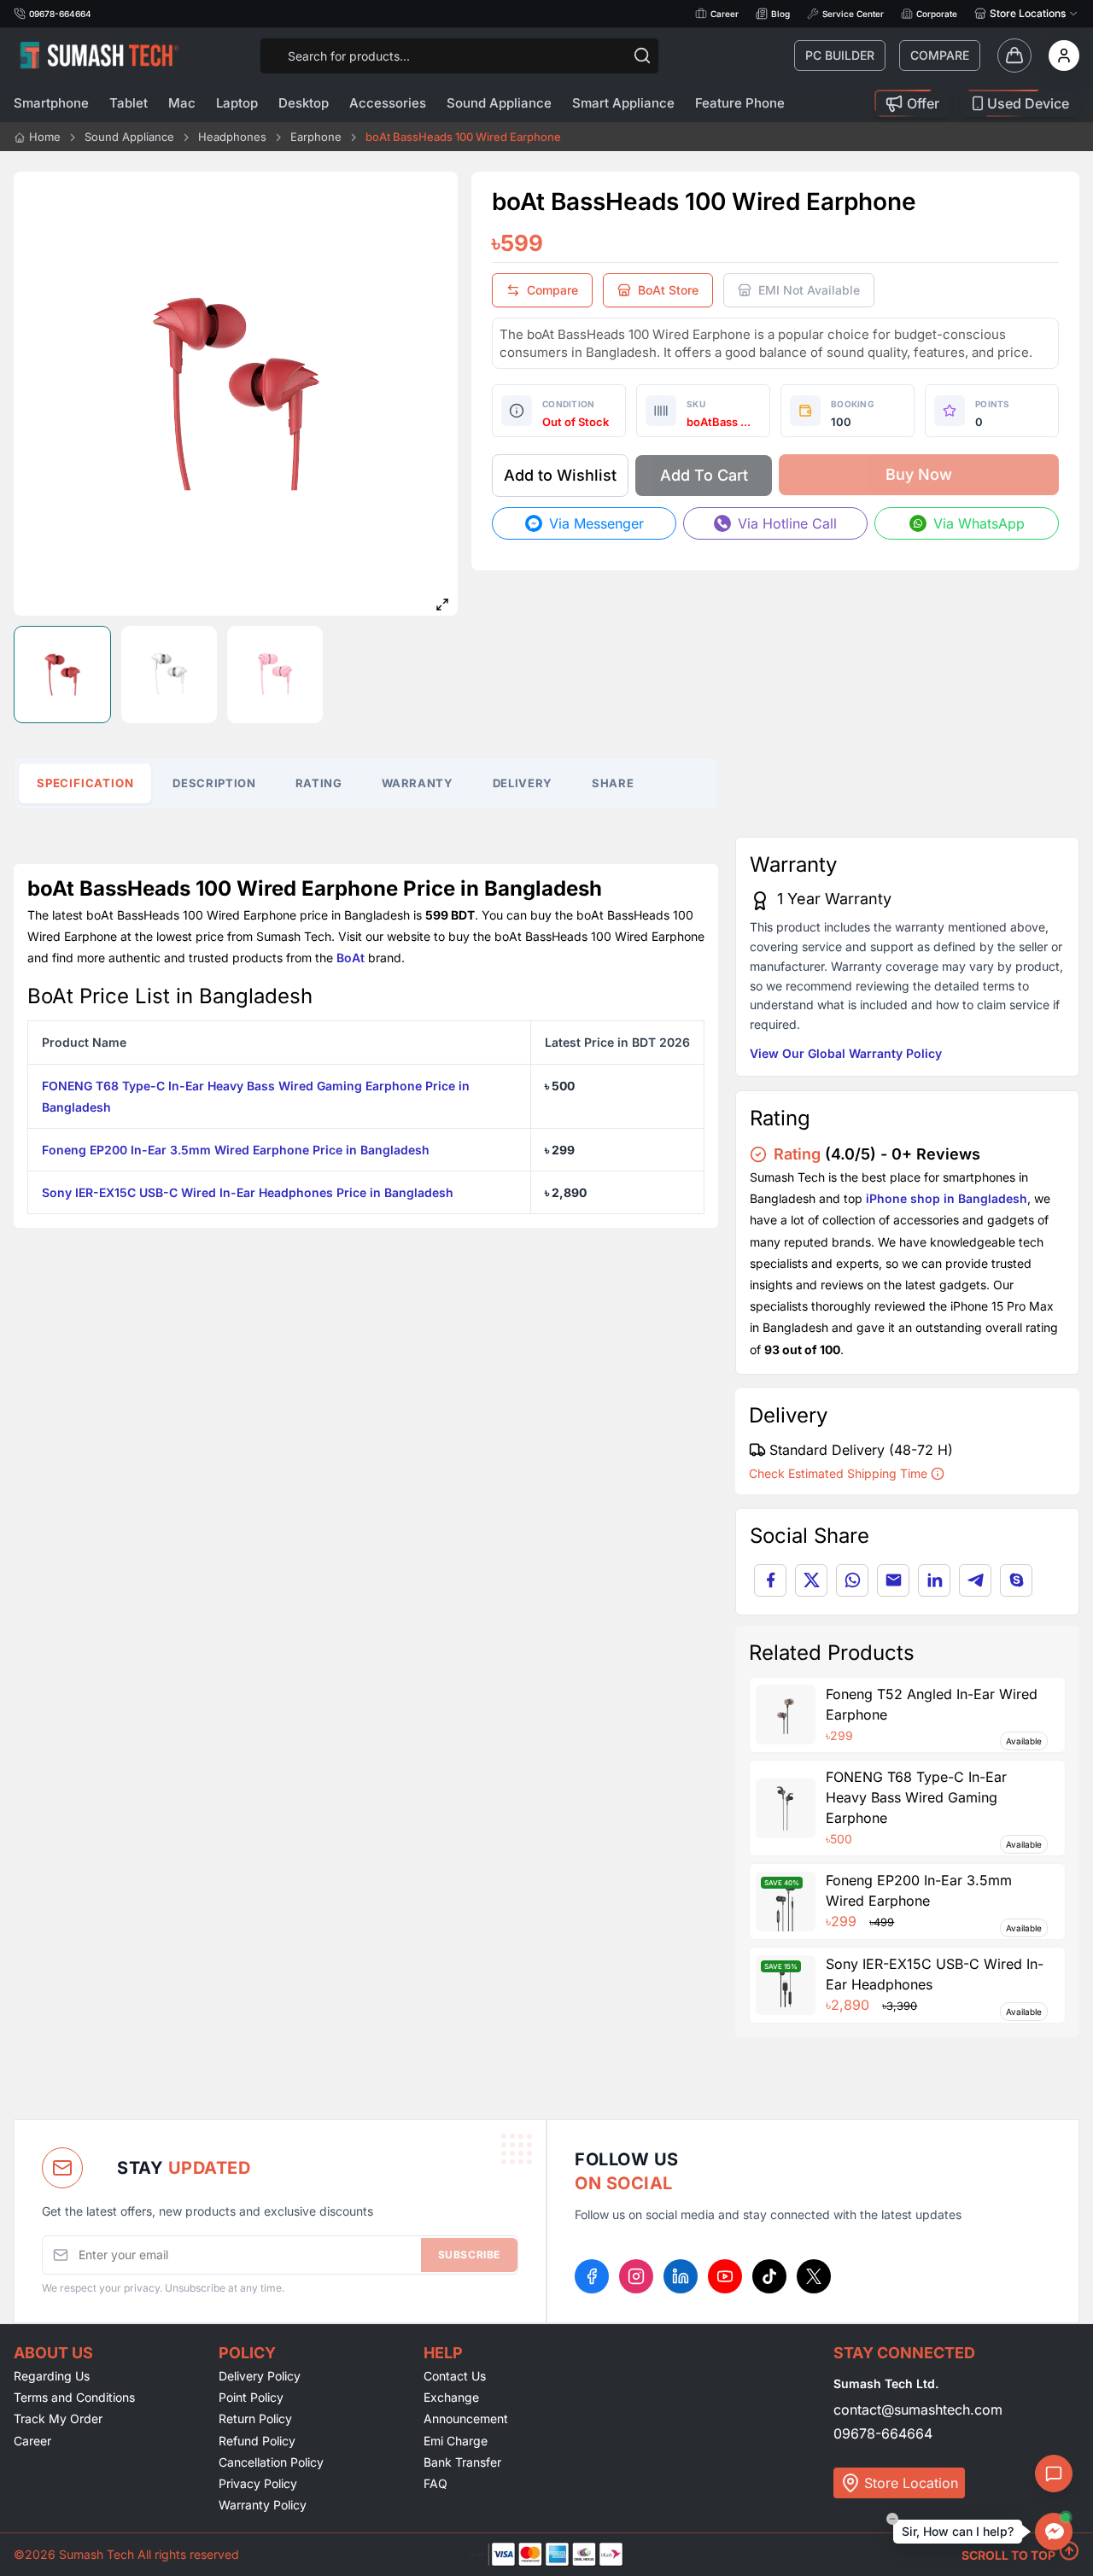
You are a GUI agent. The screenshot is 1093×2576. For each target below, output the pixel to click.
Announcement (466, 2418)
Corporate (937, 14)
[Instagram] (636, 2276)
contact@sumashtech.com (918, 2410)
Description (214, 783)
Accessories (388, 103)
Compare (940, 55)
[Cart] (1014, 55)
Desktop (304, 103)
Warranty (418, 783)
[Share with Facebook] (770, 1580)
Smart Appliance (623, 103)
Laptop (237, 103)
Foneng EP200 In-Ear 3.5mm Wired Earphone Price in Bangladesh (236, 1150)
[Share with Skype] (1016, 1580)
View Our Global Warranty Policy (846, 1053)
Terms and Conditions (74, 2397)
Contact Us (455, 2376)
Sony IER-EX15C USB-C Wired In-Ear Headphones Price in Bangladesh (248, 1192)
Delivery (523, 783)
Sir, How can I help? (958, 2531)
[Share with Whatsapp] (852, 1580)
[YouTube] (725, 2276)
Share (613, 783)
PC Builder (840, 55)
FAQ (435, 2483)
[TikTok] (769, 2276)
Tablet (129, 103)
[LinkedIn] (681, 2276)
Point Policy (251, 2397)
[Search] (642, 55)
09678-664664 (883, 2433)
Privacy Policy (258, 2483)
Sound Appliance (499, 103)
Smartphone (51, 103)
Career (725, 14)
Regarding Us (52, 2376)
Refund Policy (257, 2441)
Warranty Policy (263, 2505)
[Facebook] (592, 2276)
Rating (319, 783)
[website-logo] (99, 55)
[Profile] (1064, 55)
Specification (85, 783)
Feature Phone (740, 103)
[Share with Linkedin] (934, 1580)
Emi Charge (456, 2441)
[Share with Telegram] (975, 1580)
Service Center (853, 14)
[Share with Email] (893, 1580)
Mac (182, 103)
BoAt (351, 958)
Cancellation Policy (271, 2462)
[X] (814, 2276)
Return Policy (255, 2418)
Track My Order (58, 2418)
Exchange (451, 2397)
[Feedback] (1054, 2474)
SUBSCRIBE (469, 2255)
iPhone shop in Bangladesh (947, 1198)
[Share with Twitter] (811, 1580)
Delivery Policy (260, 2376)
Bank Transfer (462, 2462)
